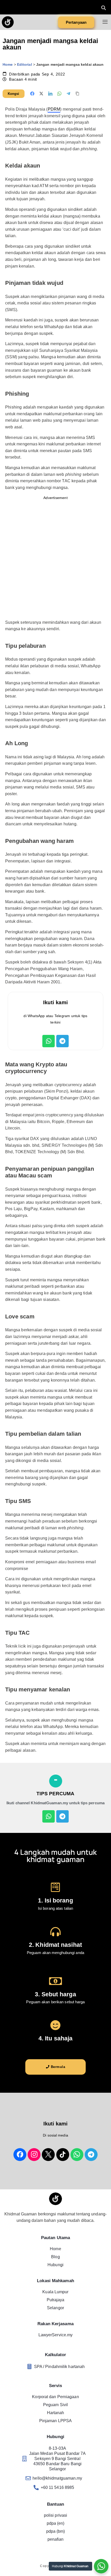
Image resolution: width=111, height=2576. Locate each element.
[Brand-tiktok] (63, 2155)
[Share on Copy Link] (77, 94)
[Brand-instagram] (34, 2155)
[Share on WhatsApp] (59, 94)
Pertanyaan (76, 22)
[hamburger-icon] (105, 22)
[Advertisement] (55, 560)
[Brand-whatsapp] (77, 2155)
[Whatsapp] (49, 1041)
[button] (104, 8)
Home (8, 65)
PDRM (54, 109)
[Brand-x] (48, 2155)
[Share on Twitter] (41, 94)
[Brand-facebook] (20, 2155)
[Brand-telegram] (91, 2155)
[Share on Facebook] (32, 94)
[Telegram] (62, 1041)
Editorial (25, 65)
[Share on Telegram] (68, 94)
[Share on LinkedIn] (50, 94)
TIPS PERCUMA (55, 1794)
